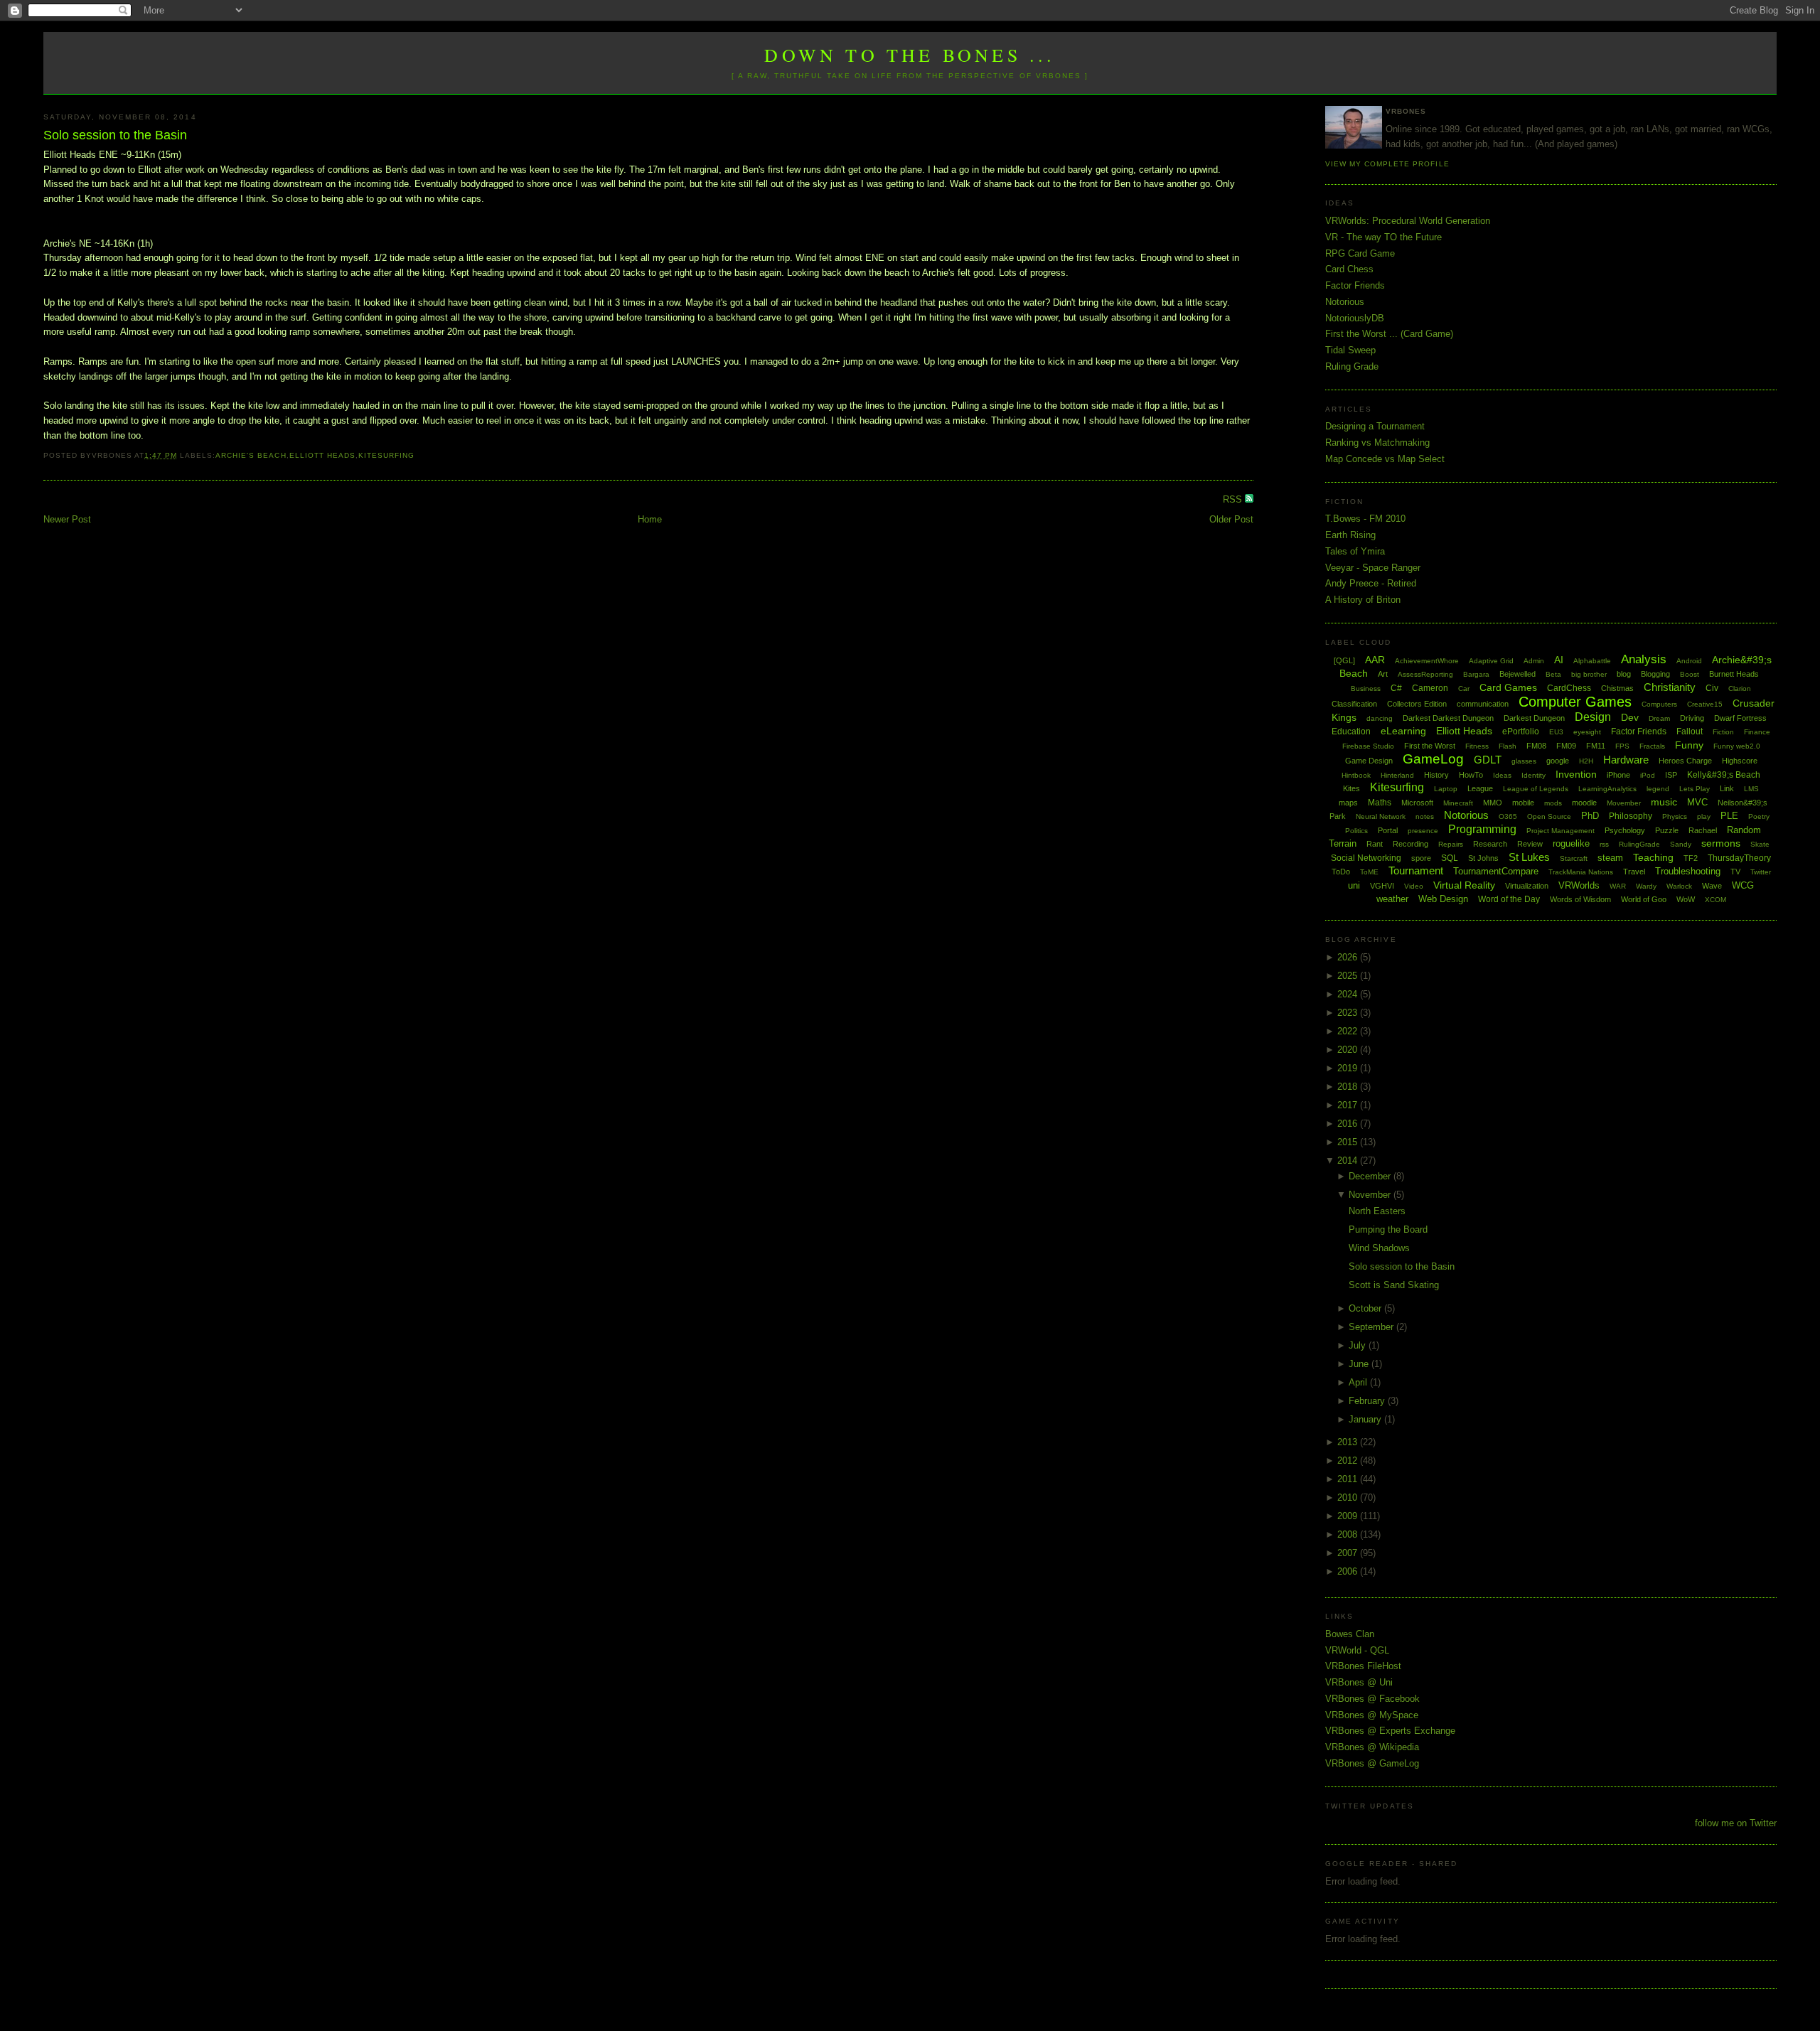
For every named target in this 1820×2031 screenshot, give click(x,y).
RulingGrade (1639, 844)
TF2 (1691, 858)
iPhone (1618, 775)
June (1360, 1364)
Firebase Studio (1368, 746)
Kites (1351, 788)
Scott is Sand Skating (1394, 1285)
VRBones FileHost (1363, 1666)
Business (1366, 688)
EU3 (1556, 732)
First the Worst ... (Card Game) (1389, 334)
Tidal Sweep (1350, 350)
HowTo (1471, 775)
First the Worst (1430, 746)
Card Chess (1349, 269)
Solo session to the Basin (115, 135)
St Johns (1483, 858)
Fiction (1723, 732)
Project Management (1561, 831)
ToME (1369, 872)
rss (1604, 844)
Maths (1380, 803)
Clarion (1740, 688)
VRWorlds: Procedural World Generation (1408, 221)
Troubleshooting (1688, 871)
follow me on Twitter (1736, 1823)
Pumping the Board (1388, 1229)
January (1366, 1419)
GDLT (1488, 760)
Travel (1634, 872)
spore (1421, 858)
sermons (1721, 843)
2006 (1349, 1571)
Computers (1659, 704)
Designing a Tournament (1375, 426)
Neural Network (1381, 816)
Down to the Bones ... (910, 55)
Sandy (1681, 844)
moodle (1584, 803)
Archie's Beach (251, 455)
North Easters (1377, 1211)
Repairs (1451, 844)
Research (1490, 844)
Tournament (1416, 870)
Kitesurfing (386, 455)
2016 (1349, 1124)
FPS (1622, 746)
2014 (1349, 1161)
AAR (1375, 660)
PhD (1590, 816)
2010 (1349, 1497)
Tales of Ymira (1355, 551)
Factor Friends (1355, 285)
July (1359, 1345)
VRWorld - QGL (1357, 1650)
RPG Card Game (1360, 253)
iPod (1648, 775)
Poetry (1759, 816)
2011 (1349, 1479)
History (1436, 775)
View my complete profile (1387, 164)
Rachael (1703, 830)
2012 (1349, 1461)
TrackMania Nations (1581, 872)
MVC (1697, 802)
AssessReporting (1425, 674)
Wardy (1646, 886)
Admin (1534, 661)
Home (650, 519)
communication (1483, 704)
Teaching (1653, 857)
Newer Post (67, 519)
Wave (1712, 886)
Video (1414, 886)
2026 (1349, 957)
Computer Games (1575, 702)
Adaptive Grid (1491, 661)
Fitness (1477, 746)
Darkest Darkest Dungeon (1448, 718)
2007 (1349, 1553)
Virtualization (1527, 886)
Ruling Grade (1352, 366)
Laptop (1446, 789)
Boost (1690, 674)
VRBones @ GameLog (1372, 1763)
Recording (1410, 844)
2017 (1349, 1105)
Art (1383, 674)
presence (1423, 831)
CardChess (1569, 688)
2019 (1349, 1068)
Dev (1630, 717)
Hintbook (1356, 775)
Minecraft (1458, 803)
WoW (1686, 899)
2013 (1349, 1442)
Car (1464, 688)
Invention (1576, 774)
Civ (1712, 688)
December (1371, 1176)
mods (1553, 803)
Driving (1692, 718)
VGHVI (1382, 886)
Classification (1354, 704)
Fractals (1652, 746)
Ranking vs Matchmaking (1377, 443)
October (1366, 1308)
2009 (1349, 1516)
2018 (1349, 1087)
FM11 (1596, 746)
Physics (1675, 816)
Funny (1689, 745)
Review (1530, 844)
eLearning (1403, 731)
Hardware (1626, 760)
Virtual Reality (1464, 885)
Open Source (1549, 816)
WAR (1618, 886)
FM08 (1536, 746)
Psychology (1625, 830)
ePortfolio (1521, 732)
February (1368, 1401)
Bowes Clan (1350, 1634)
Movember (1624, 803)
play (1704, 816)
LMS (1751, 789)
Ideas (1502, 775)
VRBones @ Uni (1359, 1682)
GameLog (1433, 759)
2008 (1349, 1534)
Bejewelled (1517, 674)
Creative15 (1705, 704)
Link (1727, 788)
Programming (1482, 829)
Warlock (1679, 886)
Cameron (1430, 688)
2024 (1349, 994)
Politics (1356, 831)
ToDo (1341, 872)
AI (1559, 660)
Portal (1388, 830)
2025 (1349, 976)
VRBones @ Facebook (1372, 1699)
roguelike (1571, 843)
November (1371, 1195)
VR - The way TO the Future (1383, 237)
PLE (1729, 816)
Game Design (1369, 761)
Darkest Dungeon (1534, 718)
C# (1396, 688)
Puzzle (1667, 830)
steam (1610, 858)
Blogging (1655, 674)
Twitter (1761, 872)
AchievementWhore (1427, 661)
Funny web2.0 (1737, 746)
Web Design (1443, 899)
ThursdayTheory (1739, 858)
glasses (1524, 761)
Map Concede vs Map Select (1385, 459)
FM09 (1566, 746)
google (1558, 761)
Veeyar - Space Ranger (1373, 568)
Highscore (1740, 761)
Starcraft (1574, 858)
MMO (1493, 803)
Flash (1508, 746)
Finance (1757, 732)
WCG (1743, 885)
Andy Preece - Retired (1371, 583)
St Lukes (1529, 857)
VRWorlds (1579, 885)
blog (1624, 674)
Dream (1659, 718)
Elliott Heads (322, 455)
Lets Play (1695, 789)
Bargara (1476, 674)
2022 (1349, 1031)
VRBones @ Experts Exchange (1390, 1731)
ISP (1671, 775)
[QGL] (1344, 660)
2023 (1349, 1013)
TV (1735, 872)
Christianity (1670, 687)
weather (1392, 899)
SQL (1450, 858)
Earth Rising (1350, 535)
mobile (1523, 803)
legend (1658, 789)
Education (1351, 732)
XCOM (1715, 900)
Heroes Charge (1685, 761)
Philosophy (1631, 816)
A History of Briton (1363, 600)
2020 (1349, 1050)
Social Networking (1366, 858)
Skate (1760, 844)
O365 (1508, 816)
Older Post (1231, 519)
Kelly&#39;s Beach (1724, 775)
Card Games (1508, 687)
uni (1354, 885)
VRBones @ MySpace (1372, 1715)
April (1359, 1382)
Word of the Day (1509, 899)
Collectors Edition (1417, 704)
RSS (1234, 499)
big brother (1589, 674)
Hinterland (1397, 775)
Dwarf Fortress (1740, 718)
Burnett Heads (1734, 674)
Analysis (1644, 659)
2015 (1349, 1142)
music (1664, 802)
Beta (1553, 674)
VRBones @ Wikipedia (1372, 1747)
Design (1593, 717)
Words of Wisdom (1580, 899)
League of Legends (1536, 789)
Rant (1375, 844)
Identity (1533, 775)
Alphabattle (1592, 661)
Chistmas (1617, 688)
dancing (1380, 718)
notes (1425, 816)
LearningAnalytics (1607, 789)
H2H (1586, 761)
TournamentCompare (1496, 871)
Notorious (1345, 302)
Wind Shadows (1379, 1248)
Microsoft (1417, 803)
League (1480, 788)
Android (1689, 661)
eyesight (1587, 732)
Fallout (1690, 732)
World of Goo (1644, 899)
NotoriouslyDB (1355, 318)
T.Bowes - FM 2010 (1365, 519)
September (1372, 1327)
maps (1348, 803)
